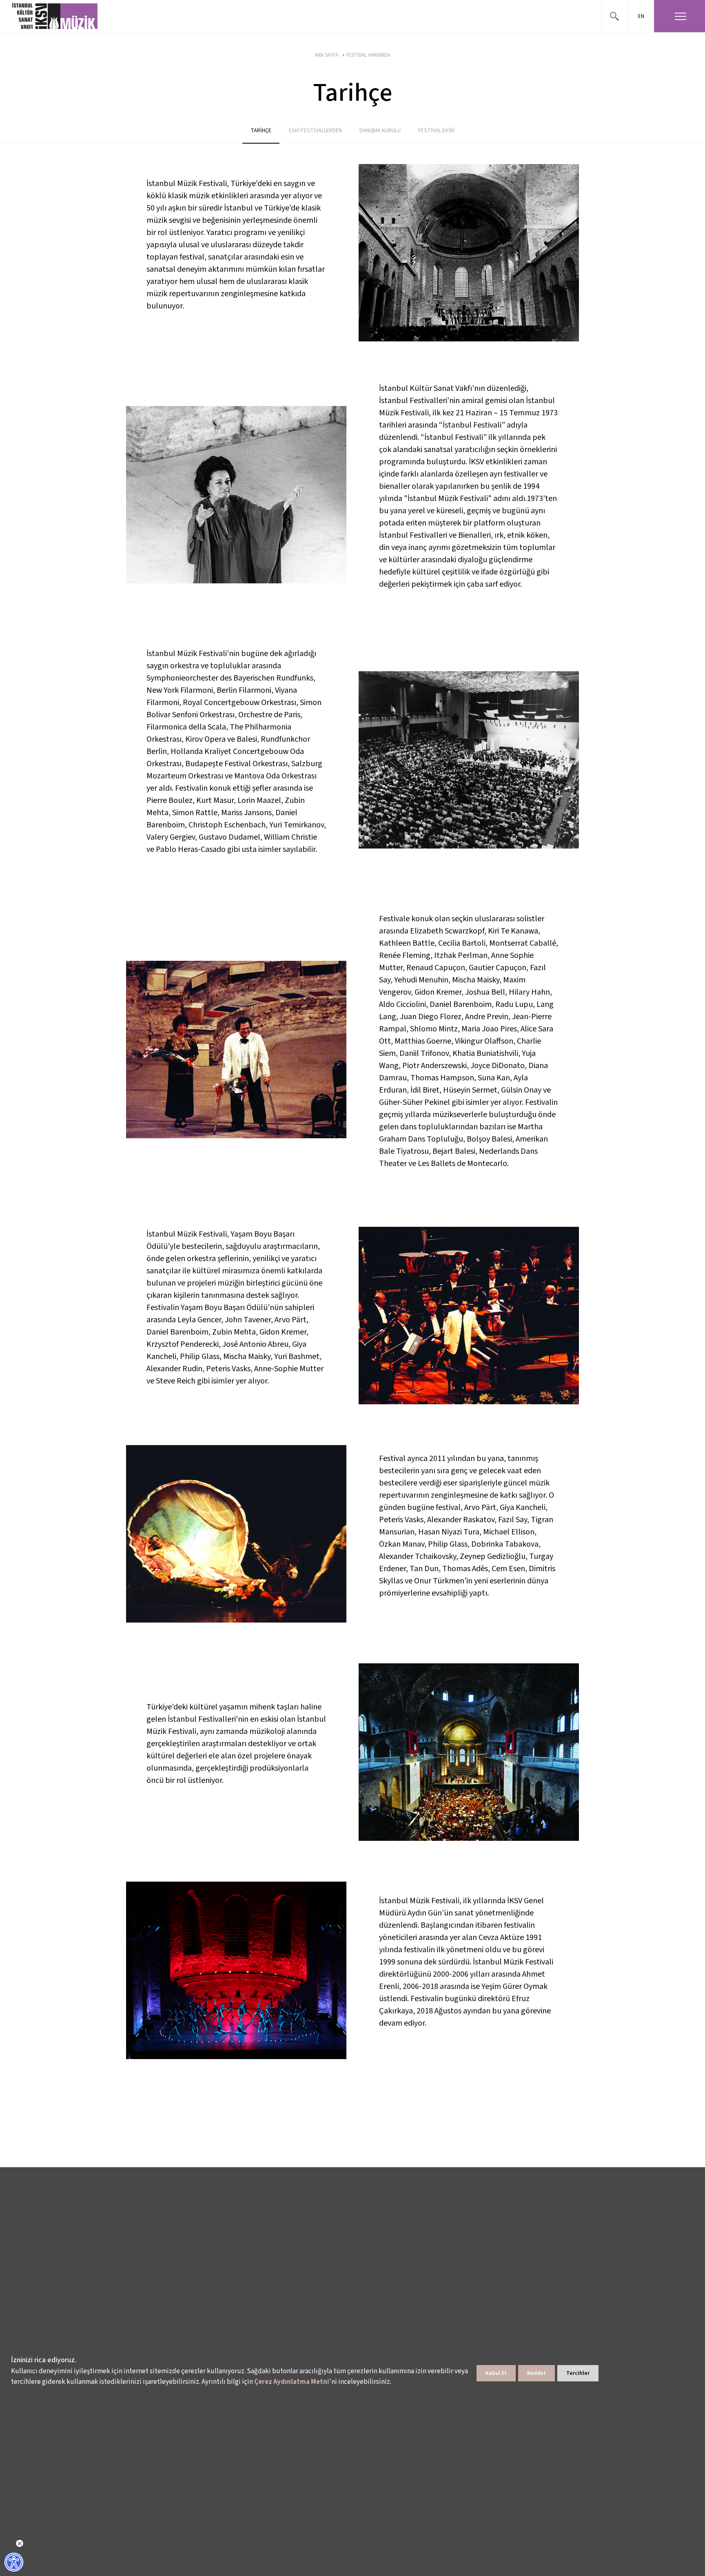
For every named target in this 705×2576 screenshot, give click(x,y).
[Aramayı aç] (614, 16)
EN (641, 16)
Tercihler (578, 2373)
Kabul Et (496, 2373)
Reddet (537, 2373)
